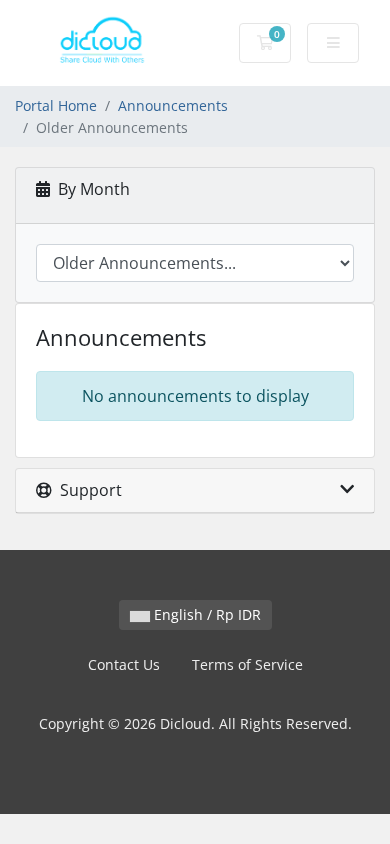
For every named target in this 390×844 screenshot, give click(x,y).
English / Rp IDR (205, 614)
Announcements (173, 105)
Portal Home (56, 105)
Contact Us (124, 664)
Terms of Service (247, 664)
